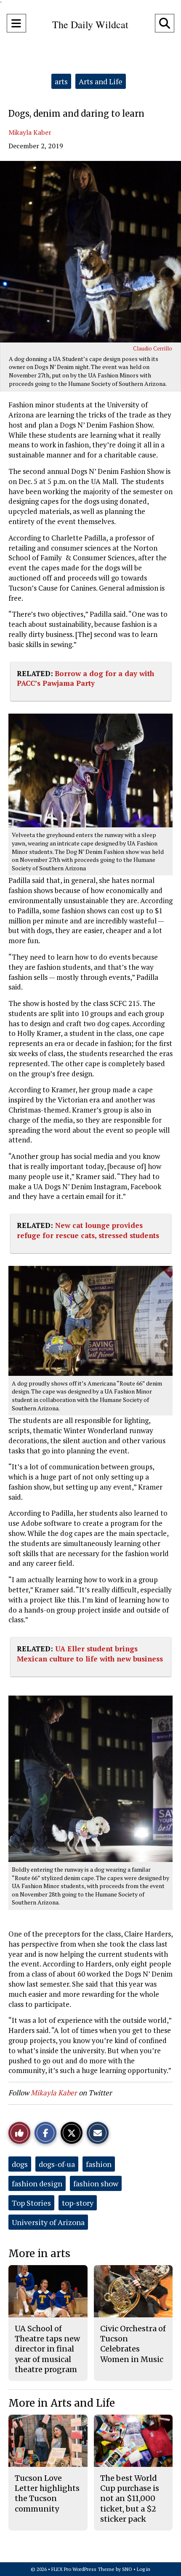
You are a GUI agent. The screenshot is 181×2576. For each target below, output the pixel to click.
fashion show (96, 2183)
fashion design (37, 2183)
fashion (99, 2164)
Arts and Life (101, 81)
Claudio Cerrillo (153, 348)
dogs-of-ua (57, 2164)
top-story (78, 2203)
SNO (127, 2569)
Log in (144, 2569)
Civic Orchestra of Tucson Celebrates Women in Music (133, 2344)
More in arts (39, 2254)
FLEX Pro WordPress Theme (83, 2569)
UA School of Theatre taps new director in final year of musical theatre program (47, 2349)
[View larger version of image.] (90, 252)
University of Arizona (48, 2222)
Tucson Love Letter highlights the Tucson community (47, 2493)
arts (61, 81)
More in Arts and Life (62, 2403)
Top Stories (31, 2203)
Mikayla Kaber (30, 132)
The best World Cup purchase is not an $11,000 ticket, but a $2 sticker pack (130, 2498)
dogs (20, 2164)
